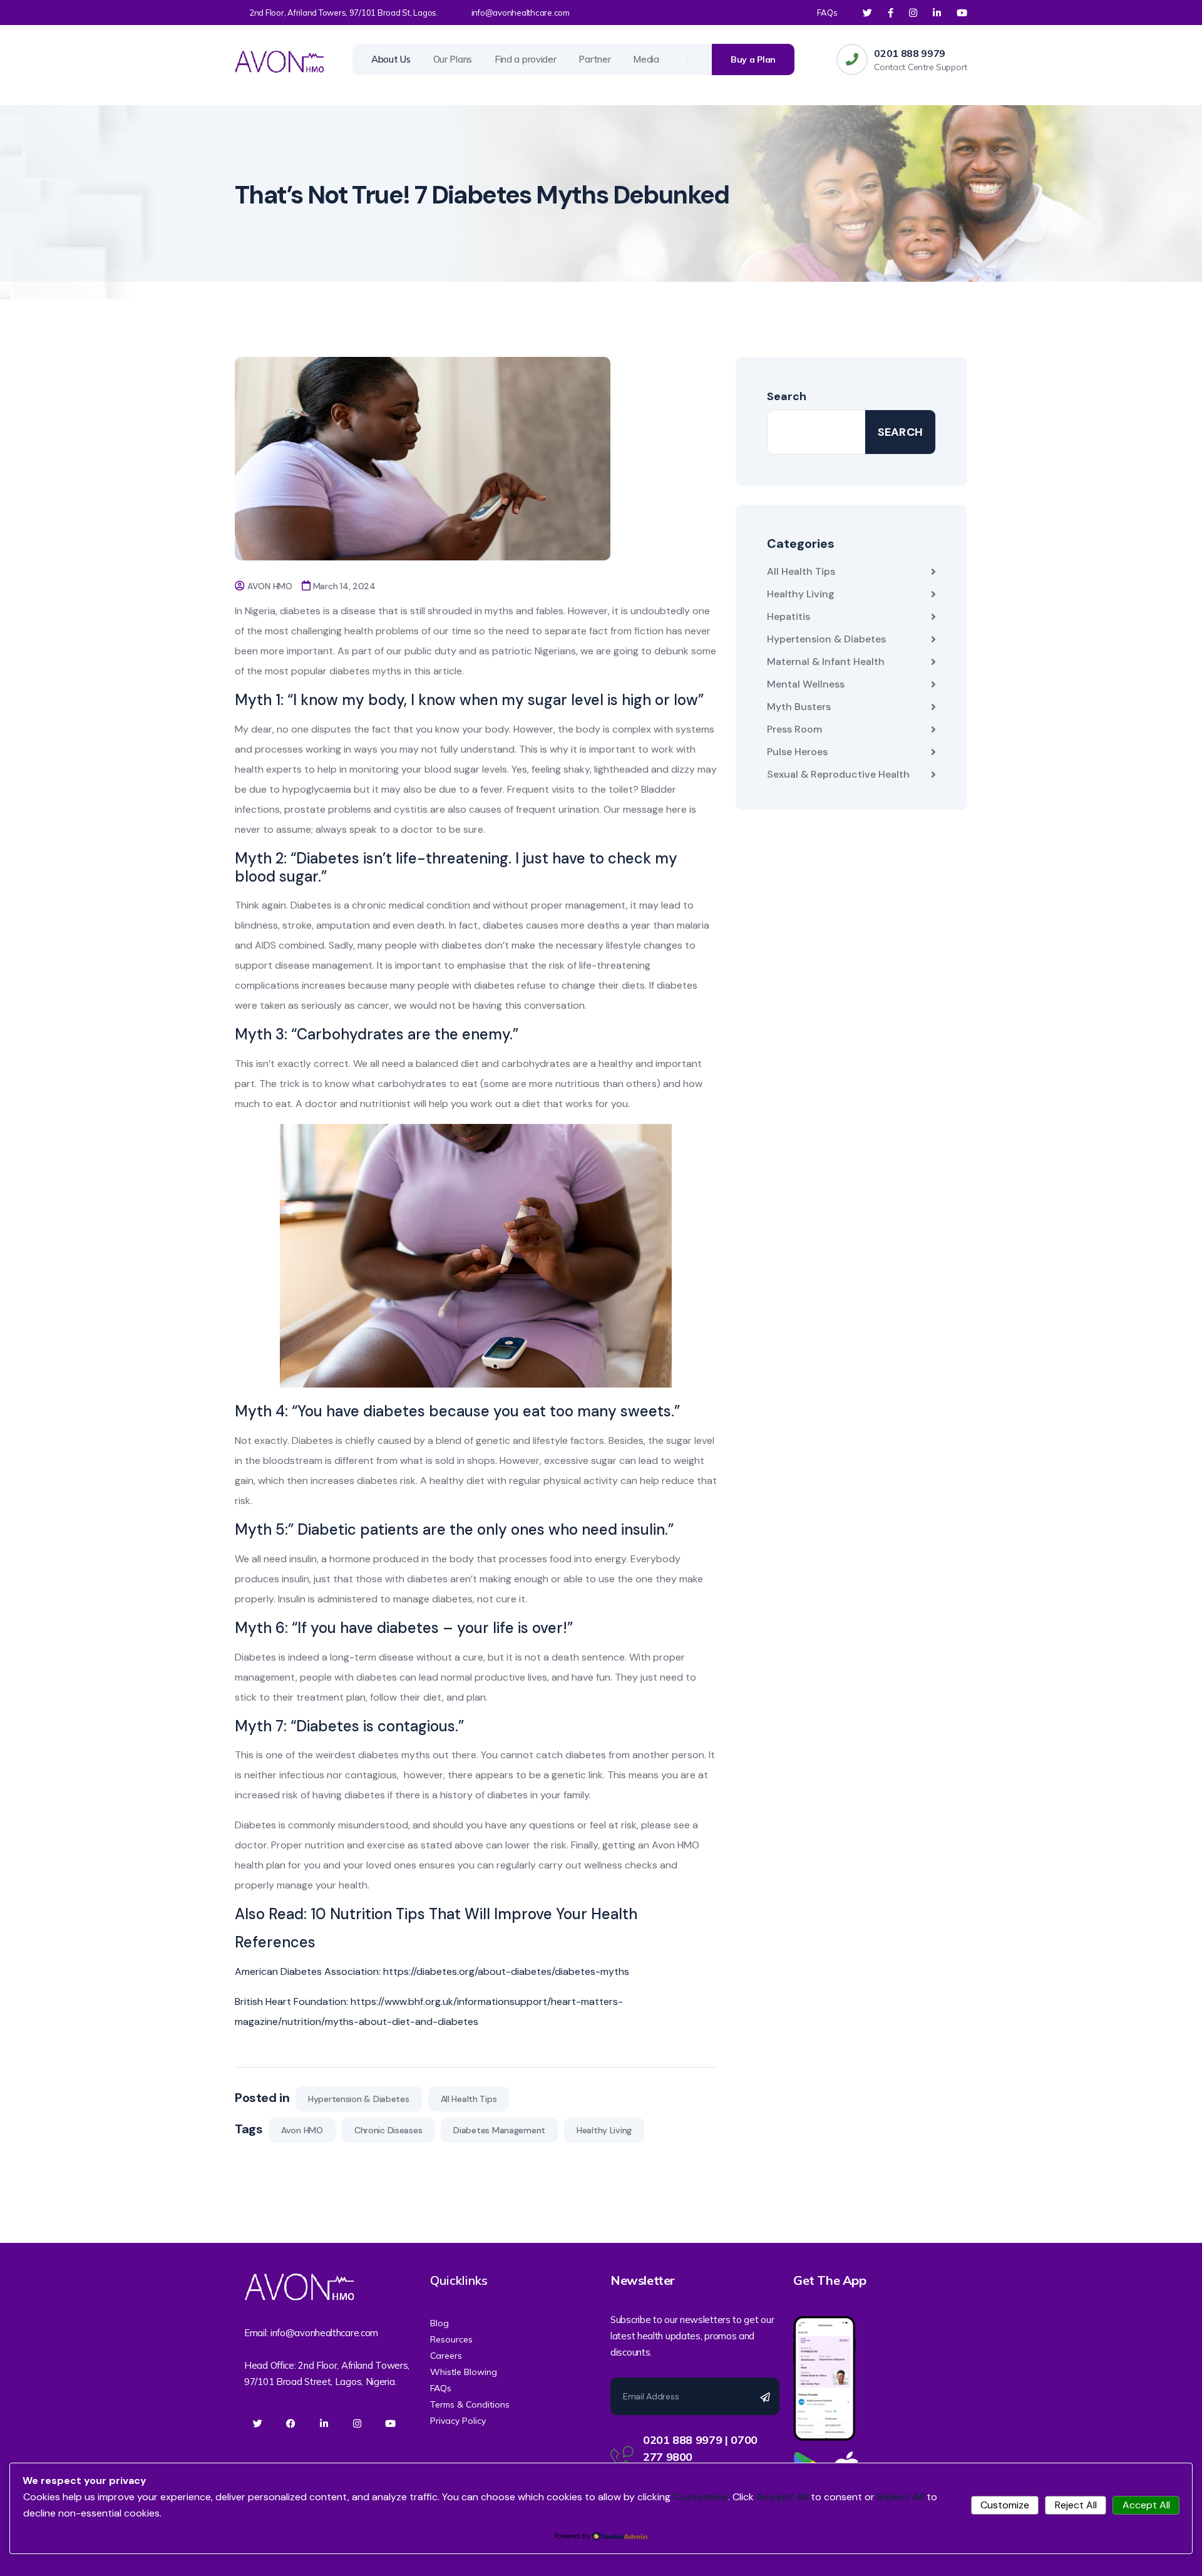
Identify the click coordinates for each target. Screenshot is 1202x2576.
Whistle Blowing (464, 2372)
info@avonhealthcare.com (521, 13)
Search (787, 396)
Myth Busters (799, 707)
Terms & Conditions (470, 2404)
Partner (594, 59)
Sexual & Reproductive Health (838, 774)
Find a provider (526, 59)
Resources (451, 2339)
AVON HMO (270, 586)
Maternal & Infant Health (826, 662)
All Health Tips (469, 2099)
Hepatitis (788, 616)
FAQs (827, 13)
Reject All (1076, 2505)
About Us (391, 59)
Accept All (1146, 2505)
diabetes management (499, 2130)
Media (646, 59)
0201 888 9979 (910, 53)
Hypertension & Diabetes (359, 2099)
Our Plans (453, 59)
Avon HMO (302, 2130)
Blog (439, 2323)
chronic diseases (388, 2130)
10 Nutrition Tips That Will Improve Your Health (474, 1914)
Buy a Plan (753, 59)
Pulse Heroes (797, 752)
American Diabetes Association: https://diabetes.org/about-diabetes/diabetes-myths (432, 1971)
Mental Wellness (806, 684)
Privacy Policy (458, 2421)
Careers (446, 2356)
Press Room (794, 729)
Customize (1005, 2505)
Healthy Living (604, 2130)
